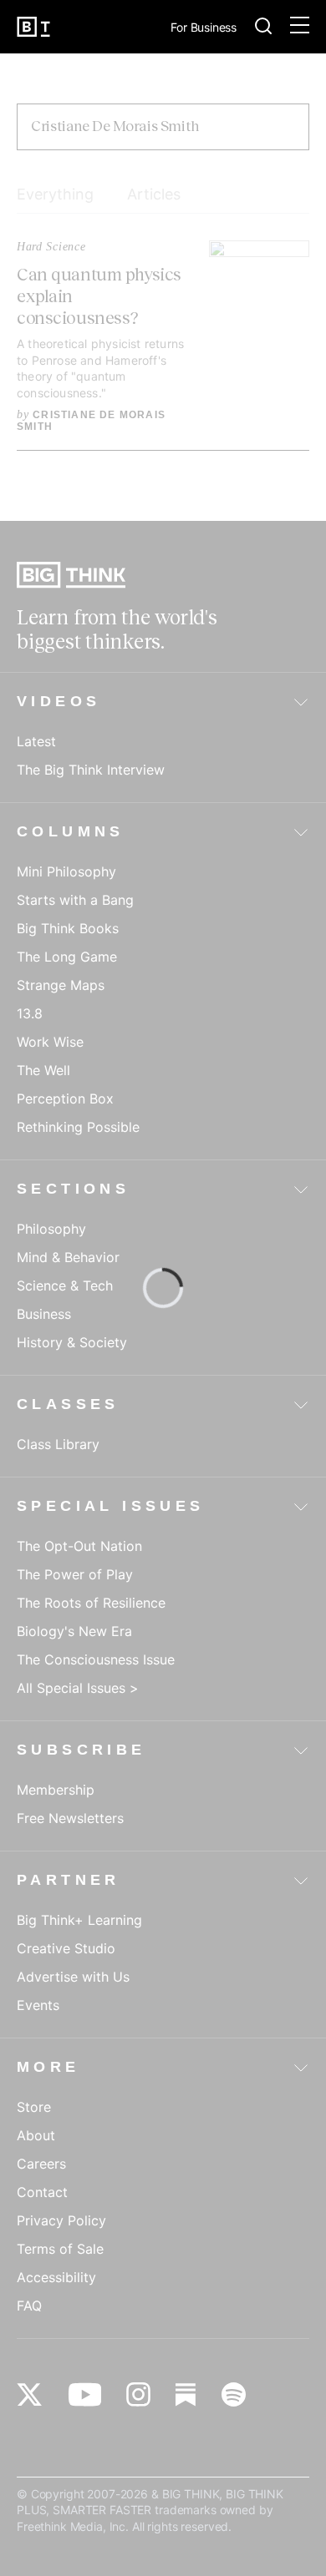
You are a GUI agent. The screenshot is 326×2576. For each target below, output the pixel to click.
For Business (204, 28)
